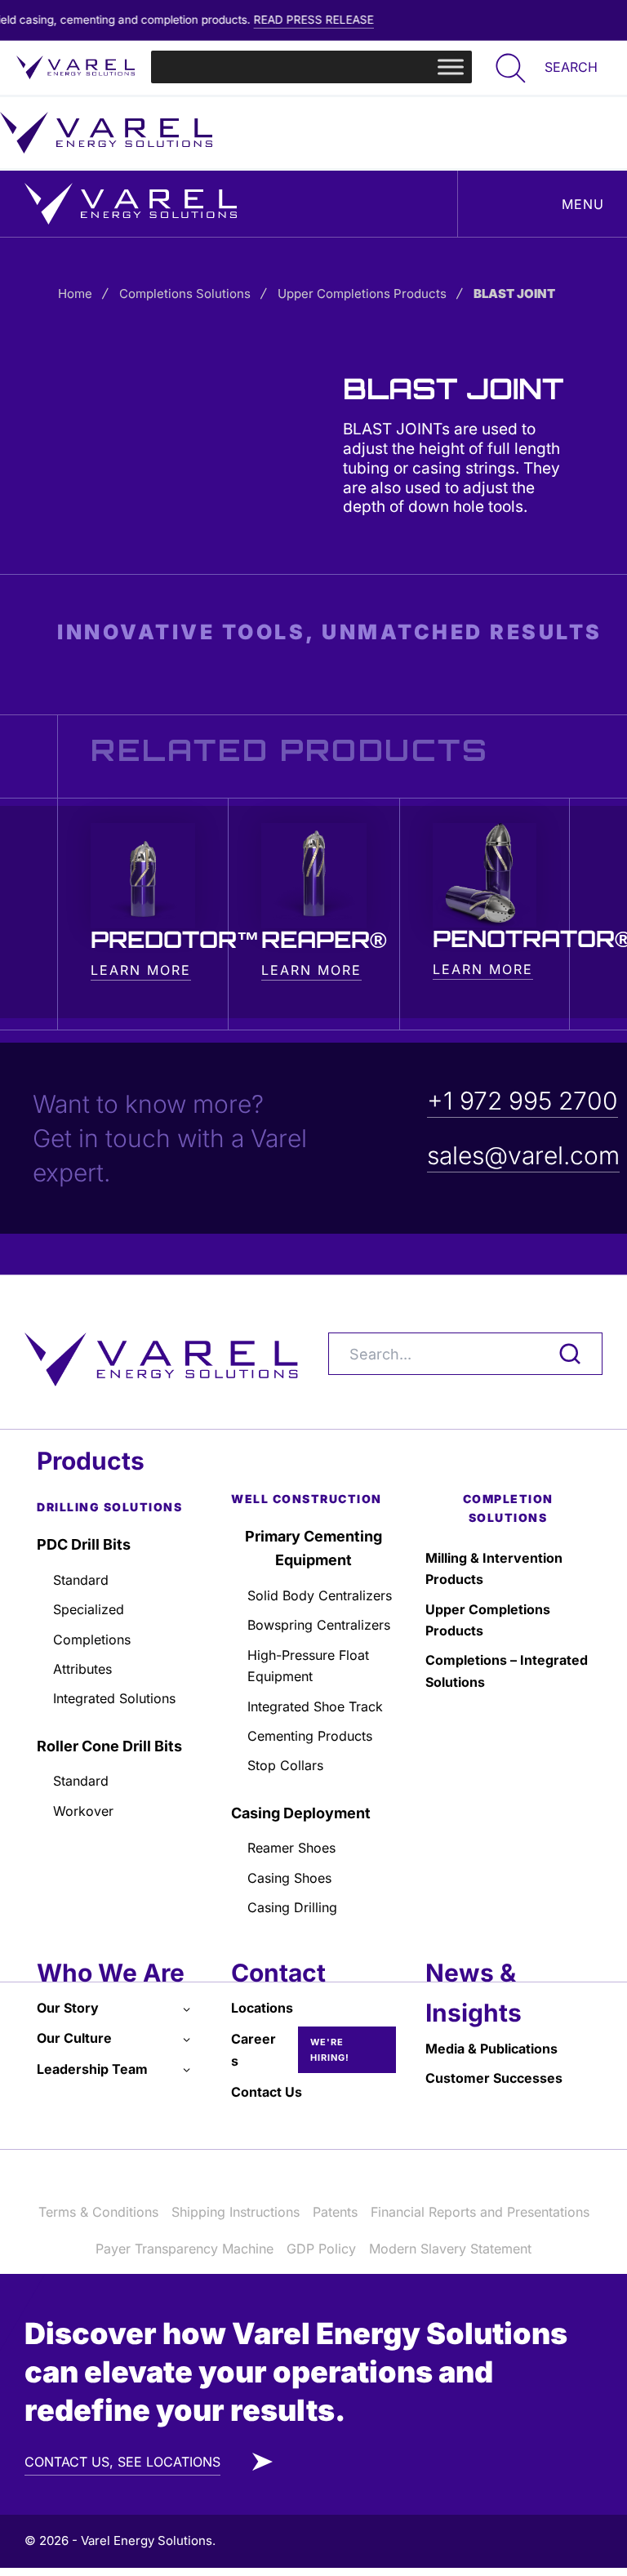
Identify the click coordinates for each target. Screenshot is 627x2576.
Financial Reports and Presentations (480, 2212)
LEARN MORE (141, 970)
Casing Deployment (301, 1813)
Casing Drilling (292, 1907)
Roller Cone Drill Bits (109, 1746)
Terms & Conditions (98, 2212)
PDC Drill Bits (84, 1544)
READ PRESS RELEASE (289, 20)
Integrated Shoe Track (315, 1706)
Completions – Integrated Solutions (507, 1671)
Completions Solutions (185, 294)
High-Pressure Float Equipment (308, 1666)
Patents (335, 2212)
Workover (83, 1811)
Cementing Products (310, 1736)
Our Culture (74, 2038)
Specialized (89, 1609)
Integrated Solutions (114, 1698)
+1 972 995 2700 (522, 1101)
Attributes (82, 1669)
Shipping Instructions (236, 2212)
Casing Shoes (289, 1878)
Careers (253, 2049)
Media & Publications (491, 2049)
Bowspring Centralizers (319, 1625)
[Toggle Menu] (451, 67)
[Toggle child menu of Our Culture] (187, 2038)
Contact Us (267, 2092)
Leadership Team (92, 2069)
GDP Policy (321, 2249)
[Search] (563, 1354)
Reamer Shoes (291, 1848)
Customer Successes (494, 2078)
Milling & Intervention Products (494, 1568)
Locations (262, 2008)
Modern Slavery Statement (450, 2249)
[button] (543, 67)
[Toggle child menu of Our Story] (187, 2008)
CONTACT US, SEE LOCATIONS (122, 2462)
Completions (92, 1639)
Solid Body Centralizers (320, 1595)
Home (75, 294)
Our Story (68, 2008)
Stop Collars (285, 1765)
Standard (81, 1580)
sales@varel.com (523, 1155)
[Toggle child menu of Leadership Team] (187, 2069)
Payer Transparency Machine (185, 2249)
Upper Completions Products (362, 294)
